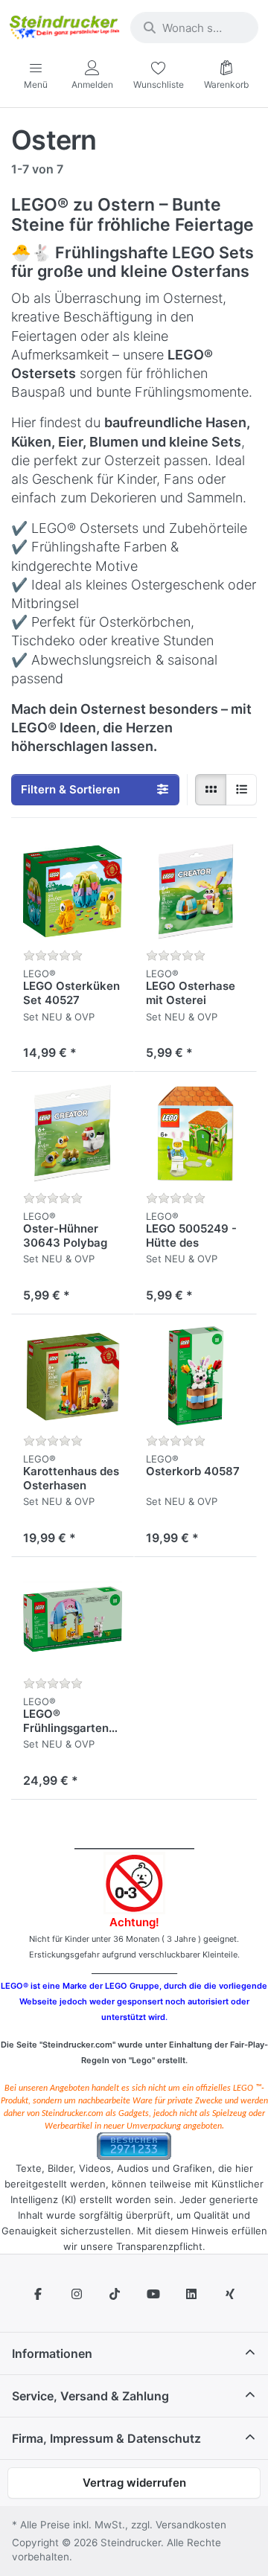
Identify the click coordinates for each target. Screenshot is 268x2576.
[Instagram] (77, 2294)
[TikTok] (115, 2294)
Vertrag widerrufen (134, 2483)
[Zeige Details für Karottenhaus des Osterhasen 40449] (73, 1376)
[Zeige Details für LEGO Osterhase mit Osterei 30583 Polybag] (195, 891)
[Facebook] (38, 2294)
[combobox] (194, 28)
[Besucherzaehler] (134, 2145)
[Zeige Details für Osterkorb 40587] (195, 1376)
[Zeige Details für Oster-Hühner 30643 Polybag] (73, 1133)
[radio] (211, 790)
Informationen (52, 2353)
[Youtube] (153, 2294)
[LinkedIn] (192, 2294)
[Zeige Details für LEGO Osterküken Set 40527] (73, 891)
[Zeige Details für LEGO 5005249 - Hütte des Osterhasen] (195, 1133)
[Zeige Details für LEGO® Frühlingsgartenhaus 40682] (73, 1618)
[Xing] (230, 2294)
